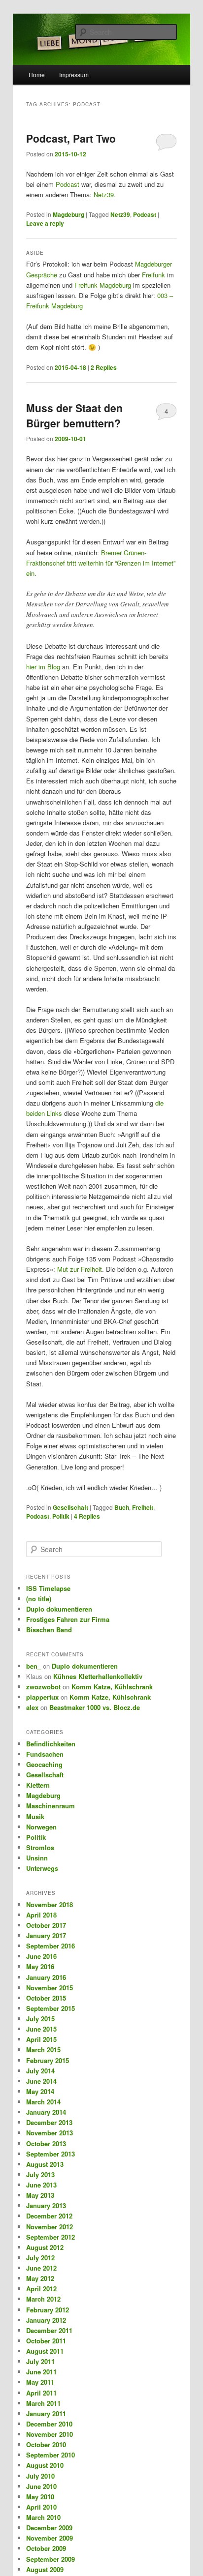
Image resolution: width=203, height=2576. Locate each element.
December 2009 (49, 2528)
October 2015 (46, 1998)
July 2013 (40, 2174)
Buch (122, 1507)
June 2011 (41, 2372)
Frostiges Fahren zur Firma (68, 1619)
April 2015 (41, 2039)
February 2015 (48, 2060)
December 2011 (49, 2330)
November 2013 (50, 2133)
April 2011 (41, 2393)
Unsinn (37, 1858)
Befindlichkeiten (51, 1744)
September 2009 (51, 2559)
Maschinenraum (51, 1806)
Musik (35, 1816)
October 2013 (46, 2143)
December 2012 (49, 2216)
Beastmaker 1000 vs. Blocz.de (95, 1707)
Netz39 (104, 195)
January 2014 (46, 2112)
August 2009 (45, 2569)
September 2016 (51, 1946)
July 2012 (40, 2258)
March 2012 (43, 2299)
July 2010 (40, 2476)
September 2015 (51, 2008)
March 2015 (43, 2050)
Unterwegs (42, 1868)
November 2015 (50, 1988)
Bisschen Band (49, 1630)
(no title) (39, 1599)
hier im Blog (43, 667)
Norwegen (41, 1827)
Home (37, 75)
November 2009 (50, 2538)
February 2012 (48, 2310)
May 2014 (40, 2091)
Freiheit (143, 1507)
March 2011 (43, 2403)
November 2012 (50, 2227)
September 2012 (51, 2237)
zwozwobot (43, 1687)
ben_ (34, 1666)
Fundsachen (45, 1754)
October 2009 (46, 2548)
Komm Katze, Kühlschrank (112, 1687)
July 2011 (40, 2361)
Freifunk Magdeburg (103, 285)
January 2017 (46, 1935)
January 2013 (46, 2205)
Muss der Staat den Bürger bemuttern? (74, 416)
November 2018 (50, 1904)
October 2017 (46, 1925)
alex (32, 1707)
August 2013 (45, 2164)
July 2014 (40, 2071)
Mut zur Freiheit (80, 1269)
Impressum (74, 75)
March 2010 (43, 2517)
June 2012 (41, 2268)
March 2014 (43, 2102)
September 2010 (51, 2455)
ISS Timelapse (48, 1588)
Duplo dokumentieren (59, 1609)
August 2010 (45, 2465)
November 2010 (50, 2434)
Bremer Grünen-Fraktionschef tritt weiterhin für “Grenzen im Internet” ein (101, 563)
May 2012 (40, 2278)
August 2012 (45, 2247)
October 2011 (46, 2341)
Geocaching (44, 1764)
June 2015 (41, 2029)
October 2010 (46, 2444)
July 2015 (40, 2019)
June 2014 (41, 2081)
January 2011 (46, 2413)
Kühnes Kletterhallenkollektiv (98, 1676)
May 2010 (40, 2497)
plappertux (42, 1697)
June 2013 (41, 2185)
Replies (104, 367)
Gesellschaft (70, 1507)
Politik (61, 1516)
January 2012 (46, 2320)
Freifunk (153, 275)
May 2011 (40, 2382)
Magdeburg (68, 214)
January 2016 (46, 1977)
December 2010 (49, 2424)
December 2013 (49, 2122)
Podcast (68, 184)
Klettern (38, 1785)
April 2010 (41, 2507)
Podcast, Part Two (71, 138)
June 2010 (41, 2486)
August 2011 (45, 2351)
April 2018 (41, 1915)
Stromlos (40, 1847)
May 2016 (40, 1966)
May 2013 (40, 2195)
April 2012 (41, 2289)
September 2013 (51, 2154)
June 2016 (41, 1956)
